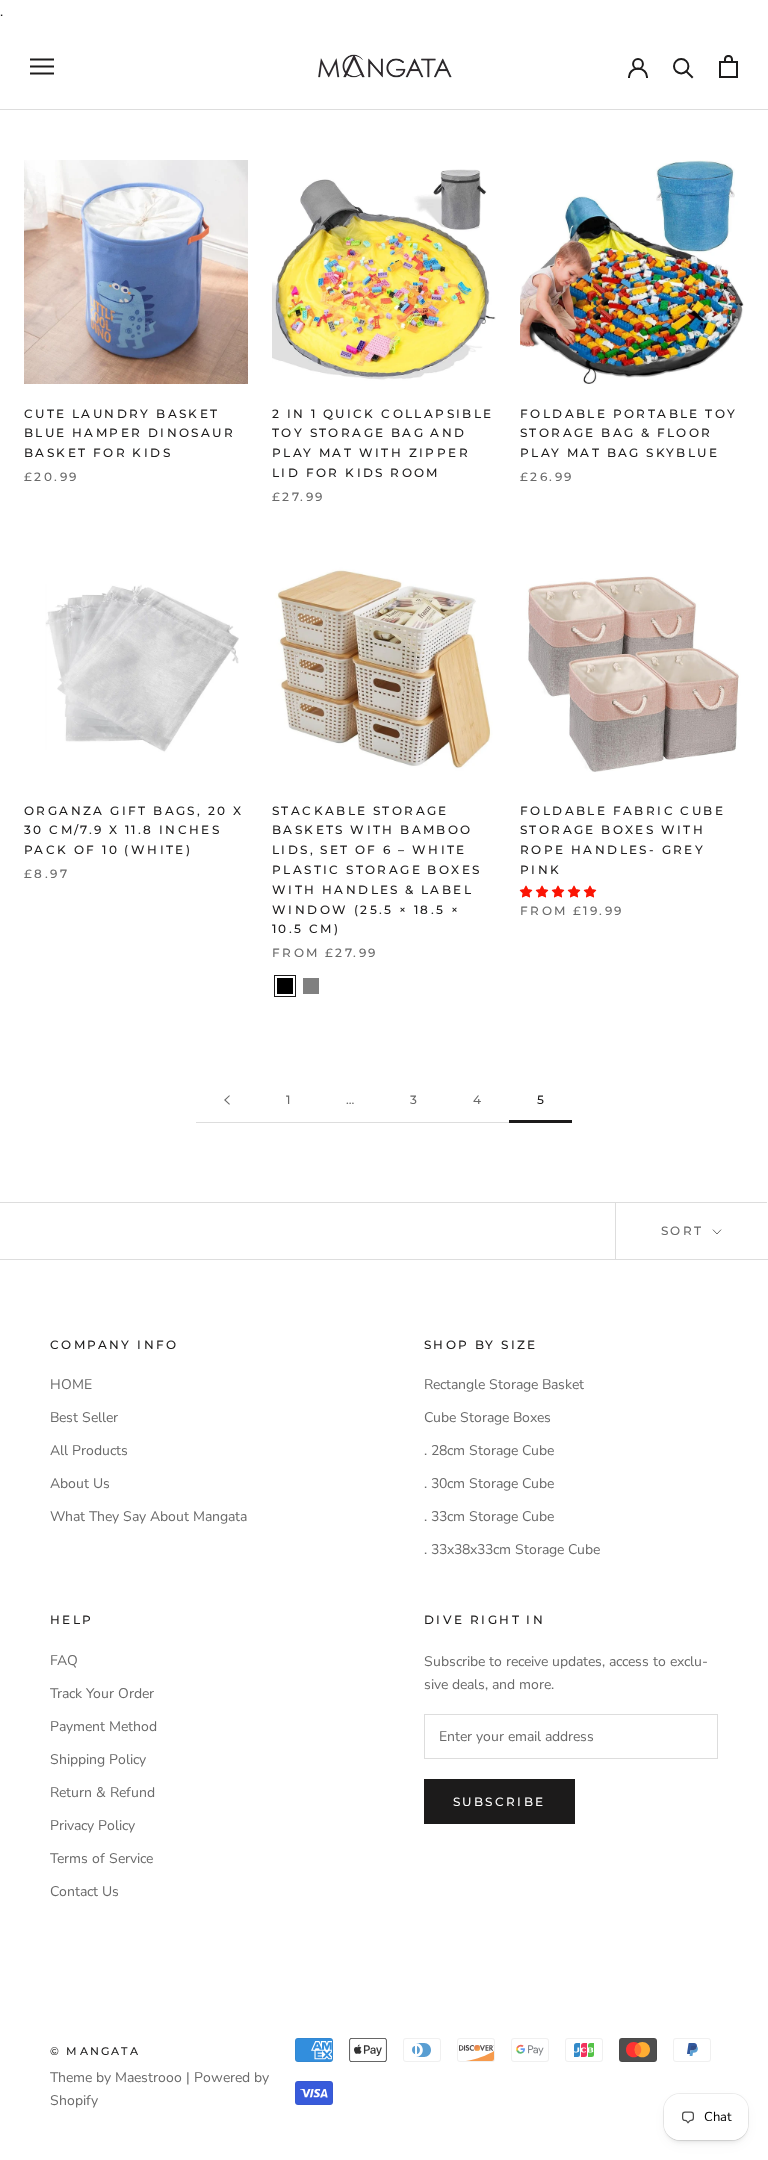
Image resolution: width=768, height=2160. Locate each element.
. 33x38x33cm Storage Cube (512, 1549)
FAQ (64, 1660)
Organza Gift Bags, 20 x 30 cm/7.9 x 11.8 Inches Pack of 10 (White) (133, 830)
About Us (80, 1483)
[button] (559, 892)
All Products (89, 1450)
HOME (71, 1384)
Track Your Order (102, 1693)
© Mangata (95, 2051)
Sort (685, 1230)
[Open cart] (728, 66)
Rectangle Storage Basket (504, 1384)
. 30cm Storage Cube (489, 1483)
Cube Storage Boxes (487, 1417)
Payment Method (103, 1726)
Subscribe (499, 1801)
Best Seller (84, 1417)
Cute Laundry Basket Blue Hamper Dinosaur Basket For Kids (129, 433)
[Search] (683, 66)
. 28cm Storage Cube (489, 1450)
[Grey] (311, 986)
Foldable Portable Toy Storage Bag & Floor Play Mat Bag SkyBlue (628, 433)
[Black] (285, 986)
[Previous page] (227, 1100)
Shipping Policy (98, 1759)
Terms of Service (101, 1858)
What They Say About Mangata (148, 1516)
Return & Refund (102, 1792)
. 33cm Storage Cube (489, 1516)
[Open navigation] (42, 66)
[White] (337, 986)
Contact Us (84, 1891)
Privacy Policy (92, 1825)
